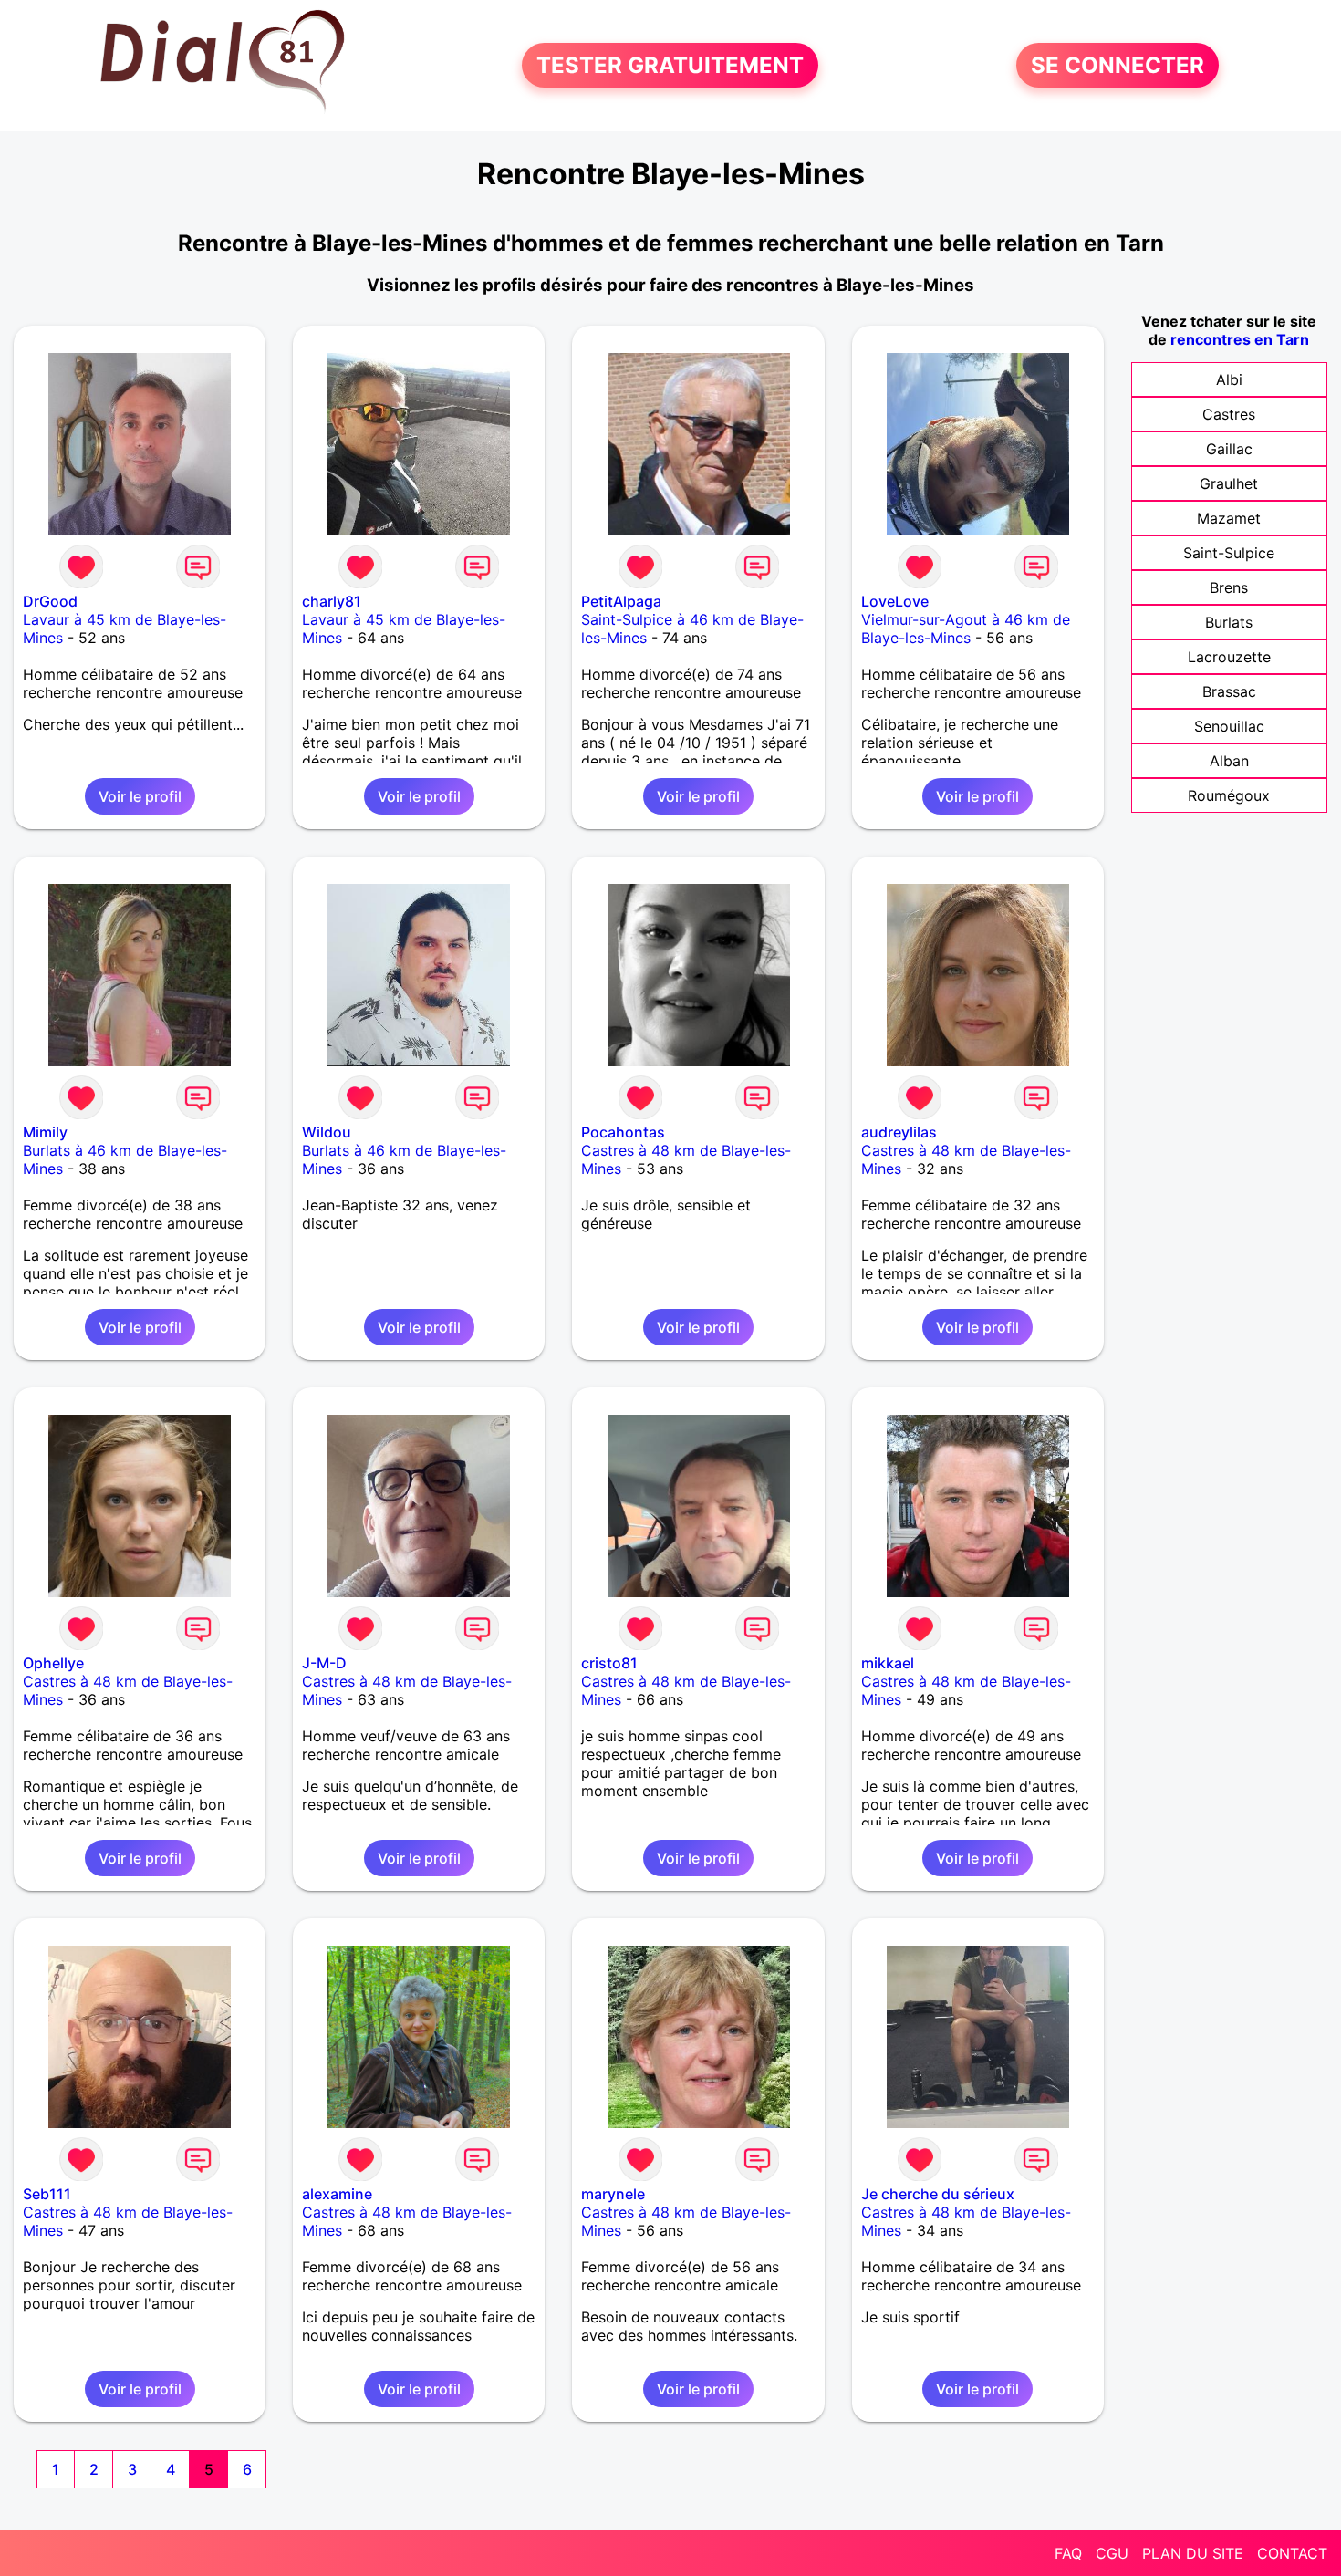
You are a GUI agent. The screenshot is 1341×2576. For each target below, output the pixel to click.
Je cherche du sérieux (938, 2194)
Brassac (1229, 691)
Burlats (1229, 622)
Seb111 (47, 2194)
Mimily (45, 1132)
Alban (1229, 761)
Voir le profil (140, 796)
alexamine (337, 2194)
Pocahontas (623, 1132)
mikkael (888, 1663)
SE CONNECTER (1117, 65)
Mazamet (1229, 518)
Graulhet (1229, 483)
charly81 (332, 601)
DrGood (50, 601)
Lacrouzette (1229, 657)
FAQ (1068, 2553)
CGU (1112, 2553)
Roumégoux (1229, 795)
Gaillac (1229, 449)
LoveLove (895, 601)
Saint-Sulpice (1229, 553)
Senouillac (1229, 726)
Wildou (327, 1132)
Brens (1229, 587)
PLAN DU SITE (1193, 2553)
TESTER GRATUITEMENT (670, 65)
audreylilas (899, 1132)
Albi (1229, 379)
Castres (1229, 414)
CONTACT (1292, 2553)
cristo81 (609, 1663)
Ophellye (53, 1663)
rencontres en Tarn (1240, 339)
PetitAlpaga (621, 601)
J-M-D (324, 1663)
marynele (613, 2194)
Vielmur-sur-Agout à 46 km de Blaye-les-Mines (966, 628)
